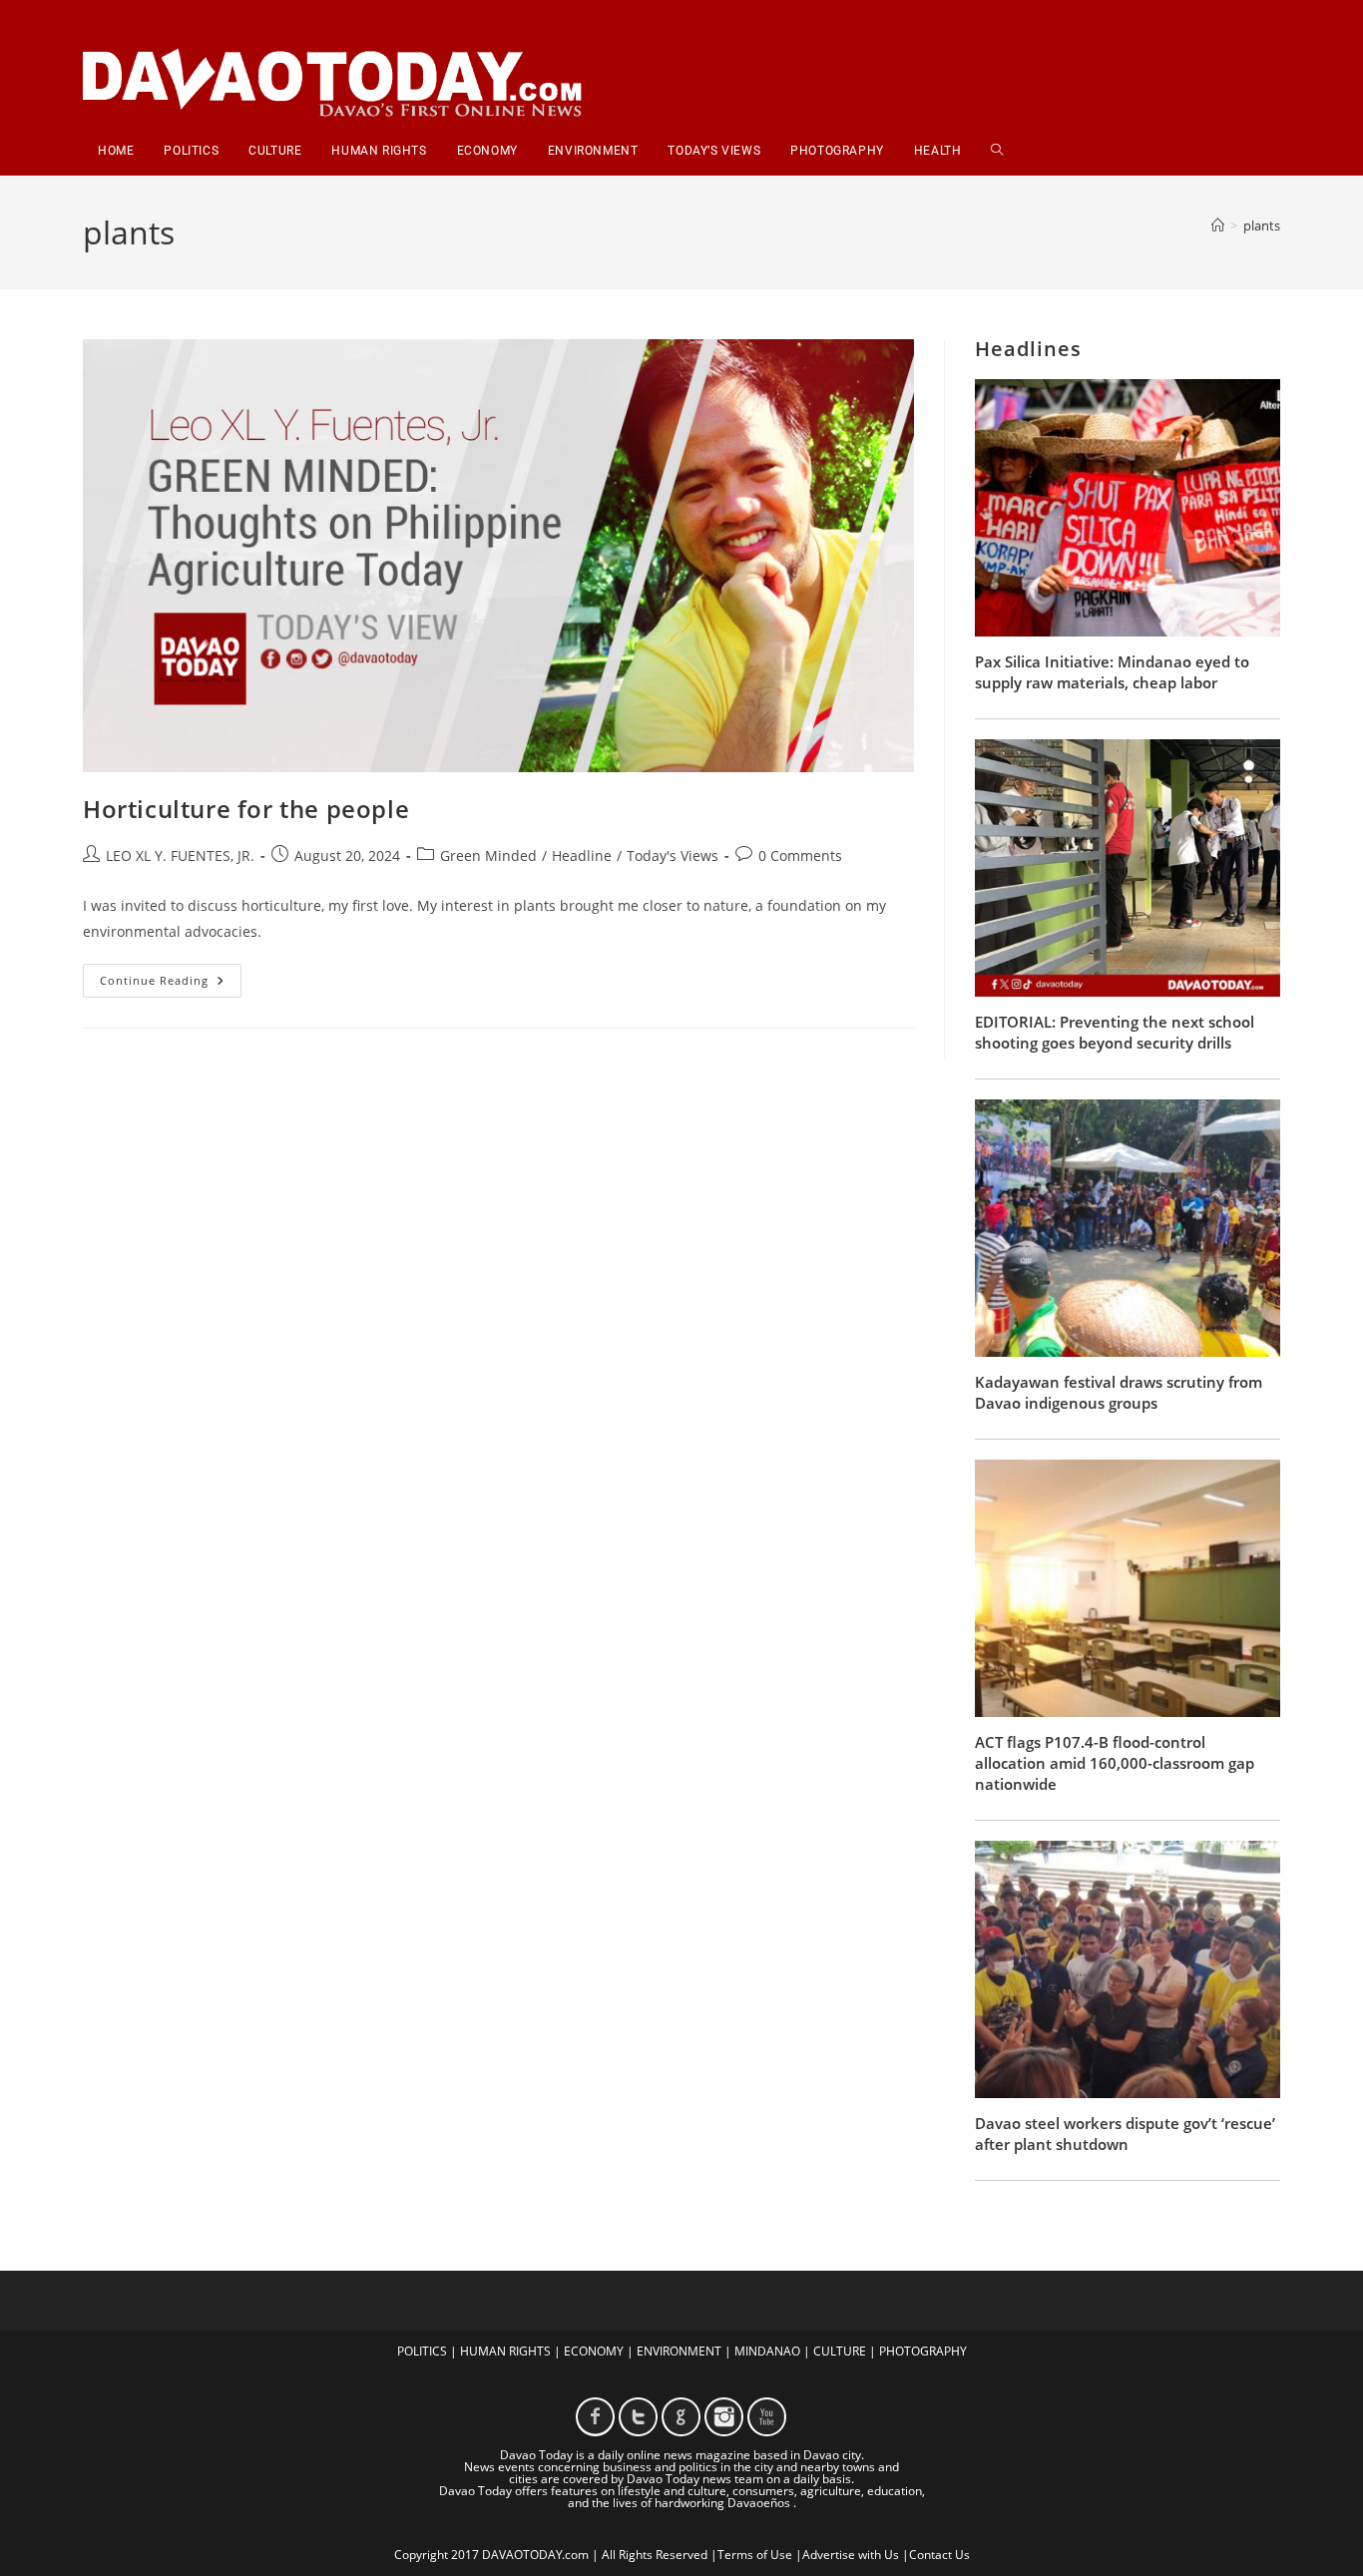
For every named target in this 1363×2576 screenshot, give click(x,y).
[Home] (1218, 225)
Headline (582, 856)
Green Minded (488, 856)
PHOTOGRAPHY (923, 2351)
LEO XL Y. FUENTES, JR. (180, 856)
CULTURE (840, 2351)
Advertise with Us (851, 2555)
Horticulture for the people (246, 809)
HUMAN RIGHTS (505, 2351)
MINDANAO (767, 2351)
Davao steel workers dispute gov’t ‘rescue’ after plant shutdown (1125, 2134)
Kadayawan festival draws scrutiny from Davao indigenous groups (1119, 1392)
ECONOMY (594, 2351)
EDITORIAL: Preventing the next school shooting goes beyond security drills (1115, 1032)
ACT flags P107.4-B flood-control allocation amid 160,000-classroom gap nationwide (1115, 1763)
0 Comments (800, 856)
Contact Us (939, 2555)
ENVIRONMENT (679, 2351)
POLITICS (422, 2351)
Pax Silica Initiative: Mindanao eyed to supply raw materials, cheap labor (1112, 672)
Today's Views (673, 856)
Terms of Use (755, 2555)
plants (1262, 225)
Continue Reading (171, 984)
